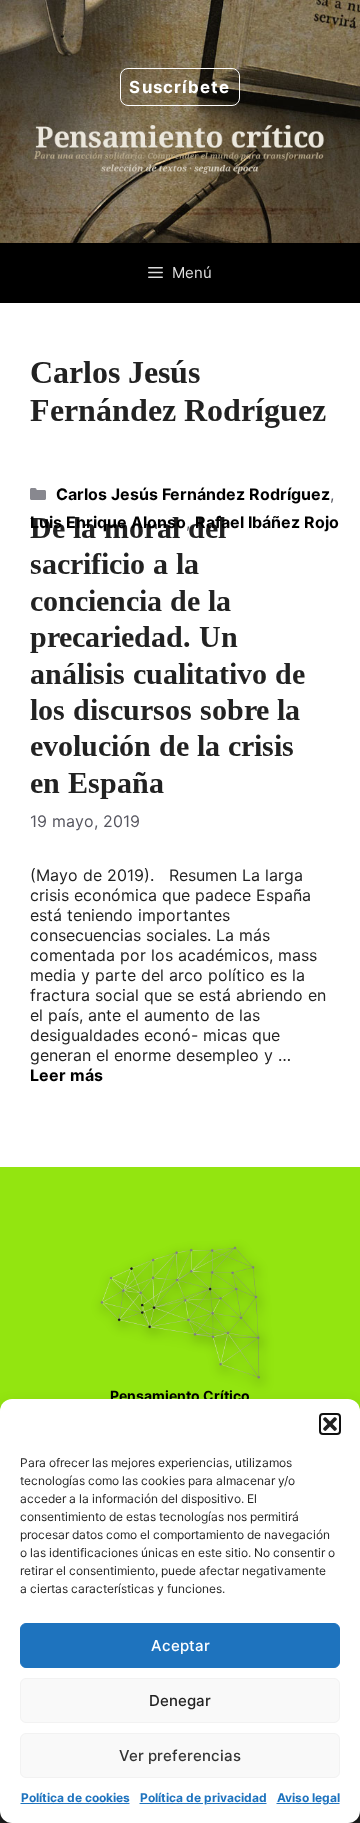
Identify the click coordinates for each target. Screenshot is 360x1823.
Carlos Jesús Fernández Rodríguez (193, 494)
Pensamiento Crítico (180, 1395)
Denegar (180, 1700)
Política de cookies (75, 1797)
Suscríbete (179, 87)
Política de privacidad (203, 1797)
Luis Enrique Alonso (108, 522)
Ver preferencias (180, 1755)
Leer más (66, 1075)
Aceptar (180, 1645)
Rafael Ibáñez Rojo (267, 522)
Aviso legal (308, 1797)
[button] (330, 1424)
